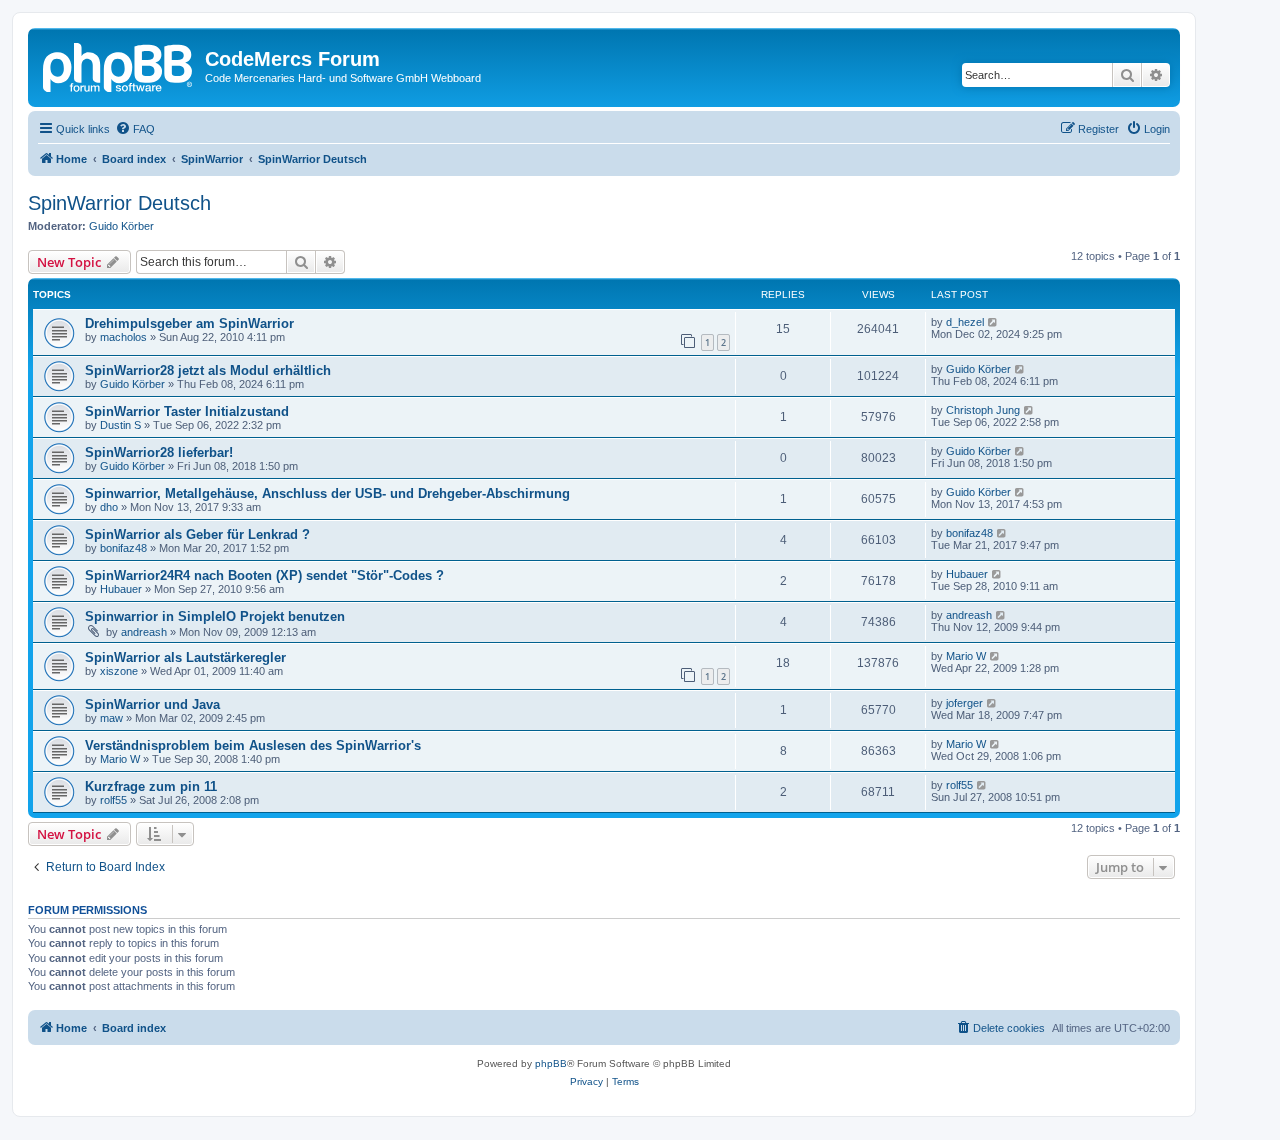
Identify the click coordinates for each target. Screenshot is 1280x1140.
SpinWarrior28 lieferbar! (159, 452)
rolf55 (113, 800)
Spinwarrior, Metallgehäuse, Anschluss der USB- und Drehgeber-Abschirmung (327, 493)
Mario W (966, 656)
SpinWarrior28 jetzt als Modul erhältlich (208, 370)
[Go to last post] (993, 322)
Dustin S (120, 425)
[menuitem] (135, 129)
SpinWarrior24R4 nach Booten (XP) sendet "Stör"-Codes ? (264, 575)
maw (111, 718)
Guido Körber (121, 226)
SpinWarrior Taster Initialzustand (187, 411)
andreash (144, 632)
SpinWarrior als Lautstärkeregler (185, 657)
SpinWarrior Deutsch (119, 203)
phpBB (551, 1063)
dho (109, 507)
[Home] (119, 65)
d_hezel (965, 322)
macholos (123, 337)
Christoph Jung (983, 410)
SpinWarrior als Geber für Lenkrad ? (197, 534)
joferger (964, 703)
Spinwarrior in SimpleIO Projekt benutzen (215, 616)
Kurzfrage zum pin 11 (151, 786)
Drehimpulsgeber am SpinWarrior (189, 323)
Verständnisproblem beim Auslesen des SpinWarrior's (253, 745)
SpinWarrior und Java (152, 704)
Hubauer (121, 589)
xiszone (119, 671)
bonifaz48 (123, 548)
